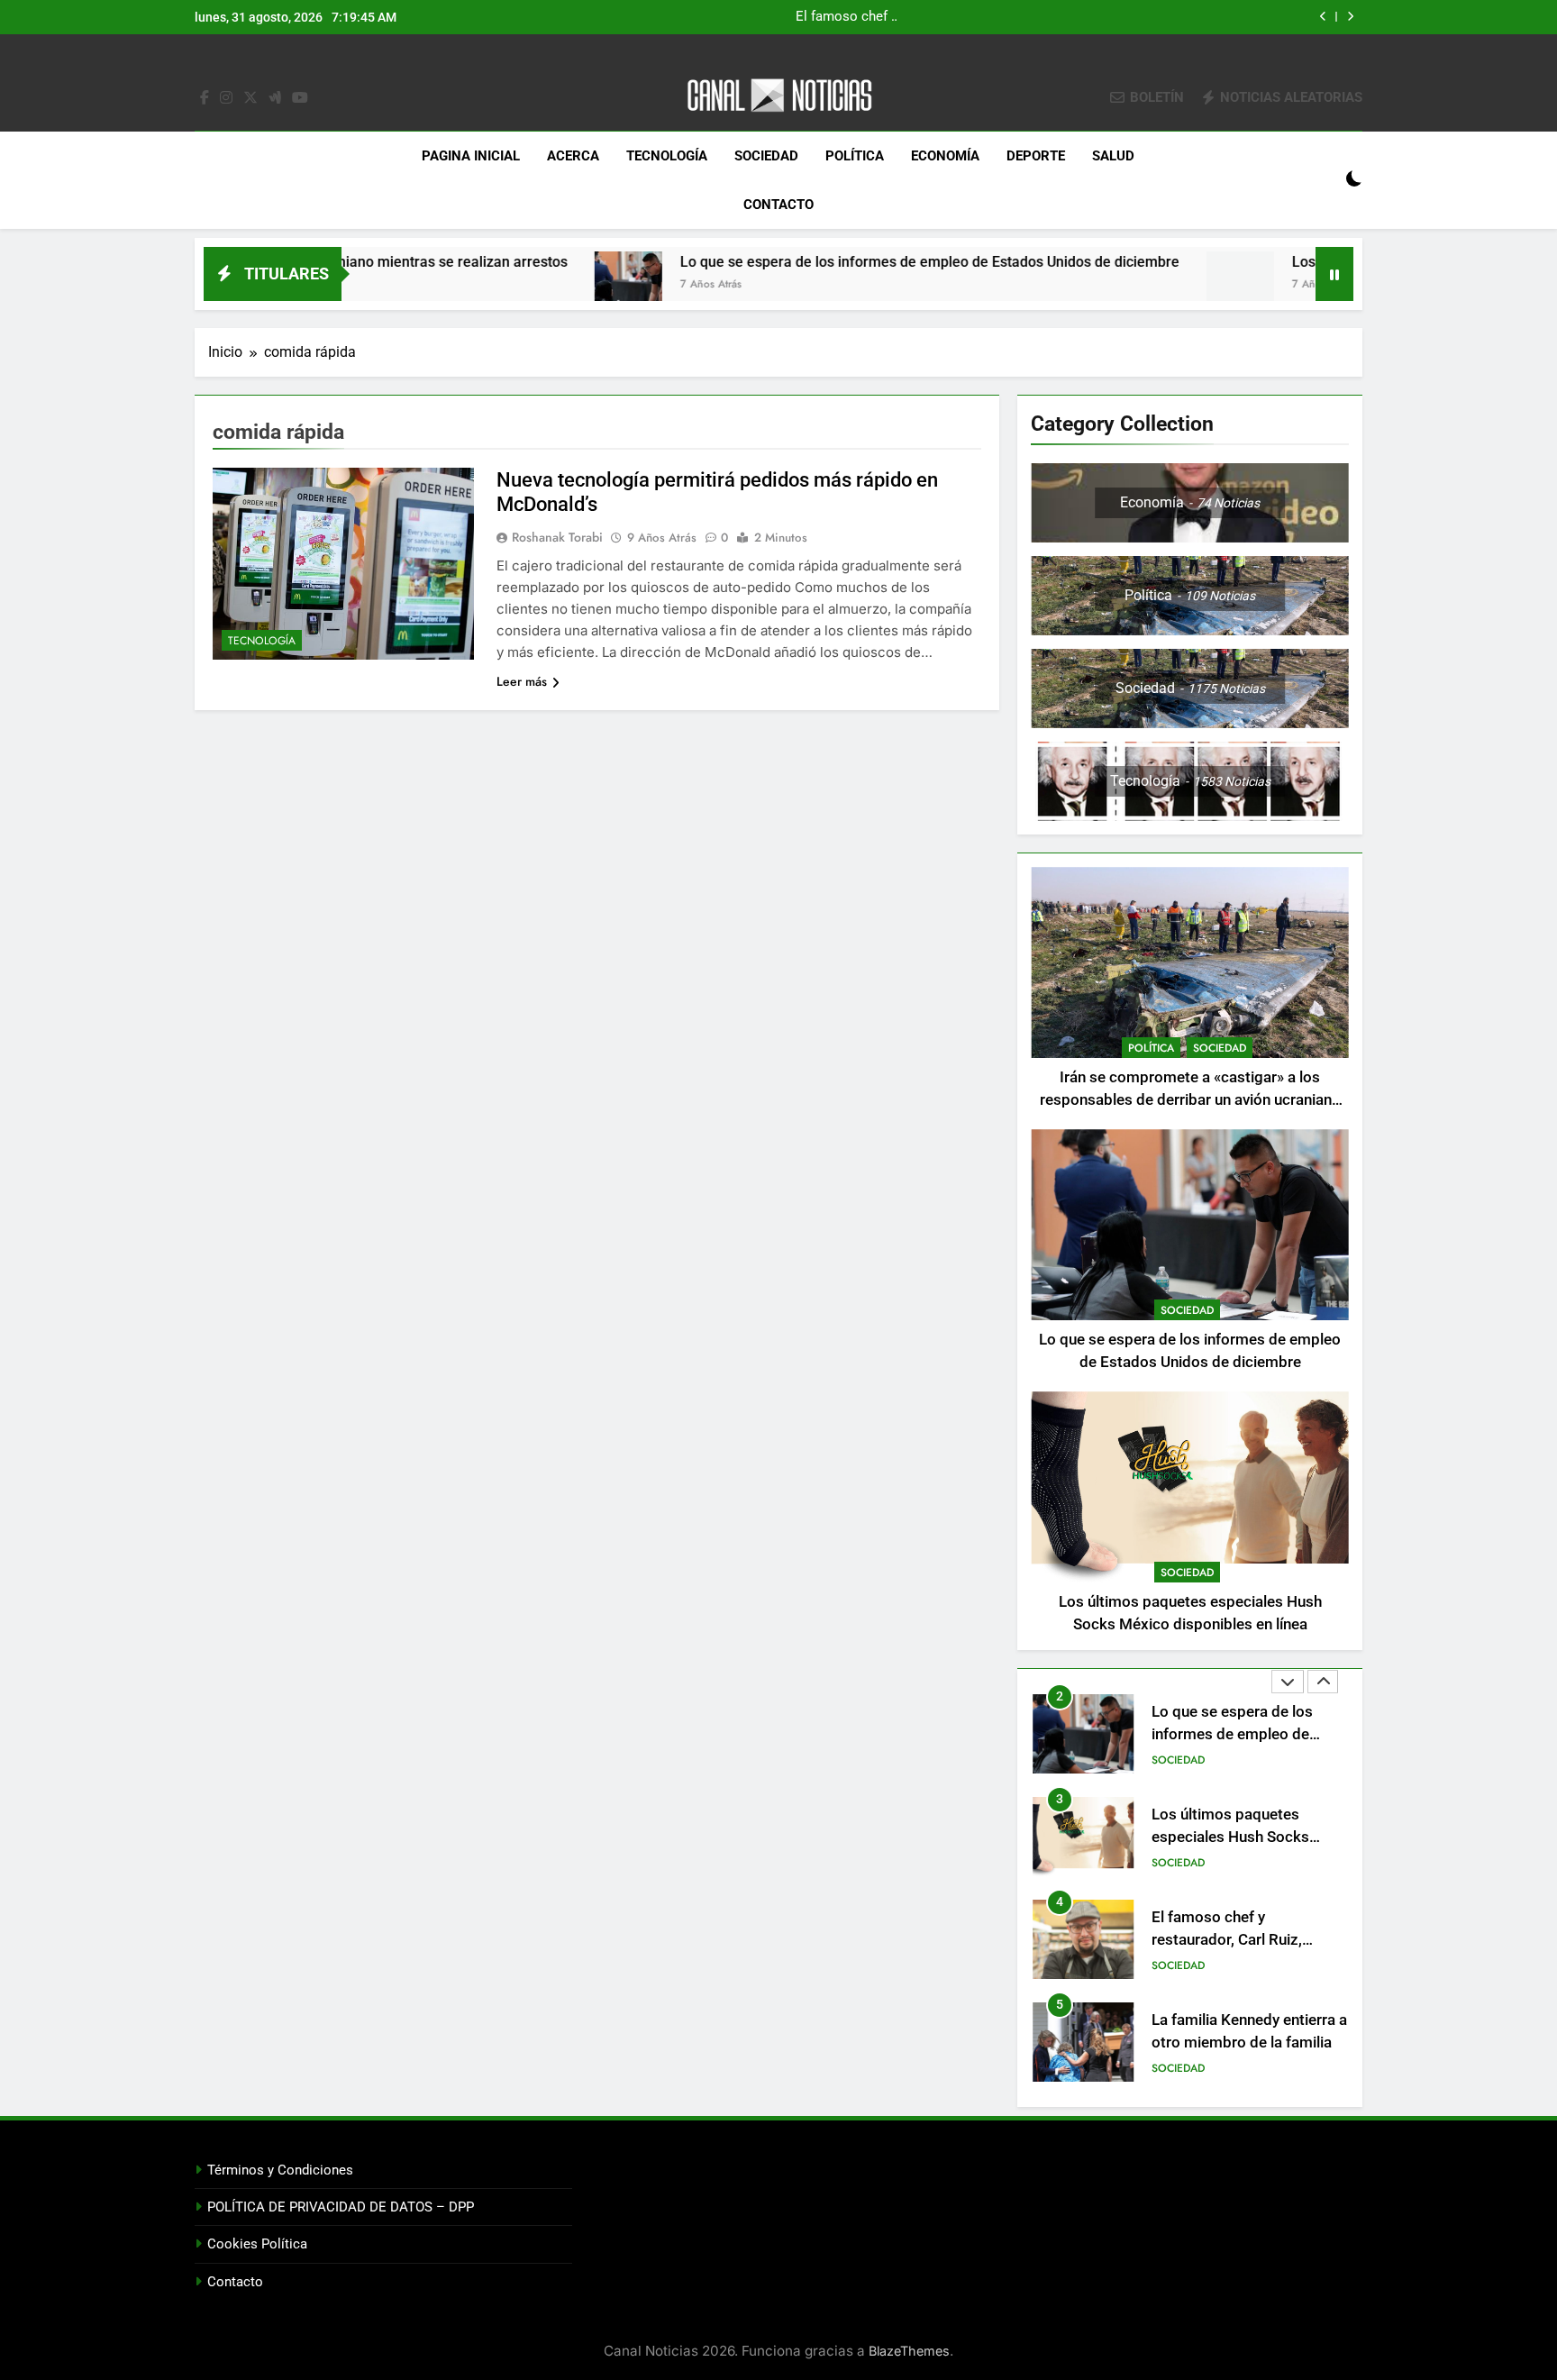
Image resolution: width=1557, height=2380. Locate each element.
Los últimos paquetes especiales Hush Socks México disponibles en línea (1052, 17)
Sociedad (766, 156)
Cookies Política (257, 2244)
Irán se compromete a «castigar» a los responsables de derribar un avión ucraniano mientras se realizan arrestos (1190, 1100)
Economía (945, 156)
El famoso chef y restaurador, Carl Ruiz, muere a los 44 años (1227, 1837)
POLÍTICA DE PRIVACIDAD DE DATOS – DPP (341, 2207)
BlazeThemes (909, 2351)
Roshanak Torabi (557, 537)
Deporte (1036, 156)
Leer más (522, 681)
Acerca (573, 156)
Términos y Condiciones (280, 2170)
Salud (1113, 156)
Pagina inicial (471, 156)
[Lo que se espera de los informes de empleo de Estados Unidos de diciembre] (501, 285)
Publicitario (1185, 2068)
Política (855, 156)
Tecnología (667, 156)
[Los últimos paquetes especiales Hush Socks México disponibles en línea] (1112, 285)
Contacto (778, 205)
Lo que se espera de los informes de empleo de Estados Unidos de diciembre (802, 262)
